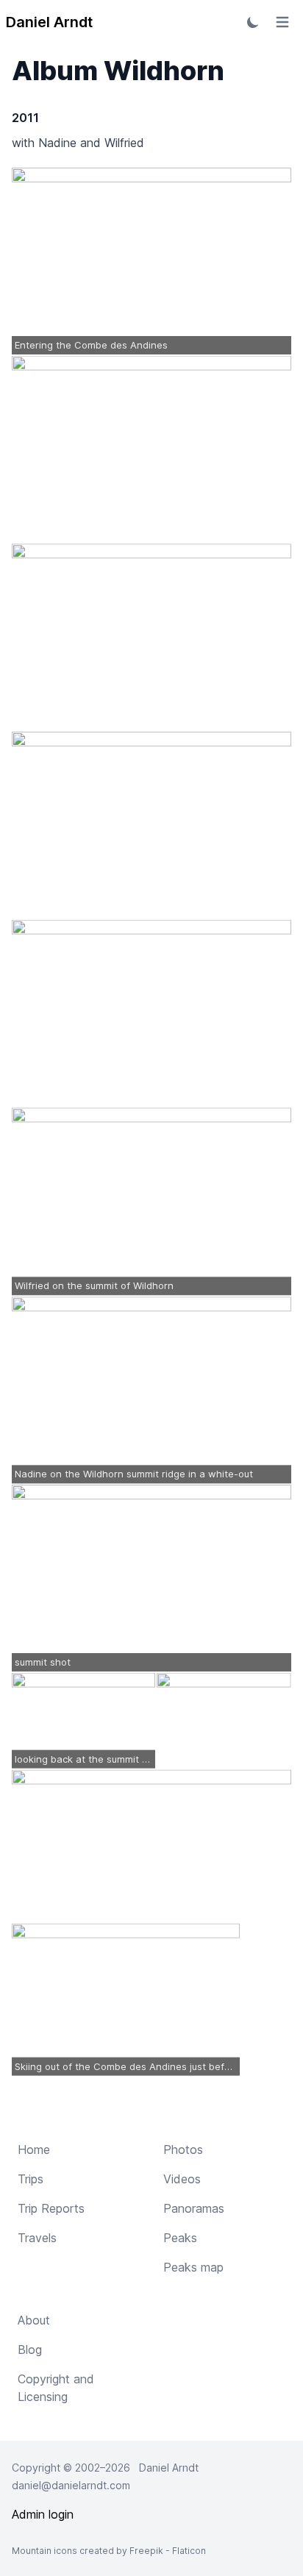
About (34, 2320)
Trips (31, 2179)
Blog (30, 2350)
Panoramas (194, 2208)
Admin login (43, 2514)
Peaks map (193, 2267)
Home (34, 2149)
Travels (37, 2238)
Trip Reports (51, 2208)
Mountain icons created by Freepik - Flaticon (109, 2551)
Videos (182, 2179)
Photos (183, 2149)
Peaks (180, 2238)
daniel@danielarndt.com (71, 2485)
